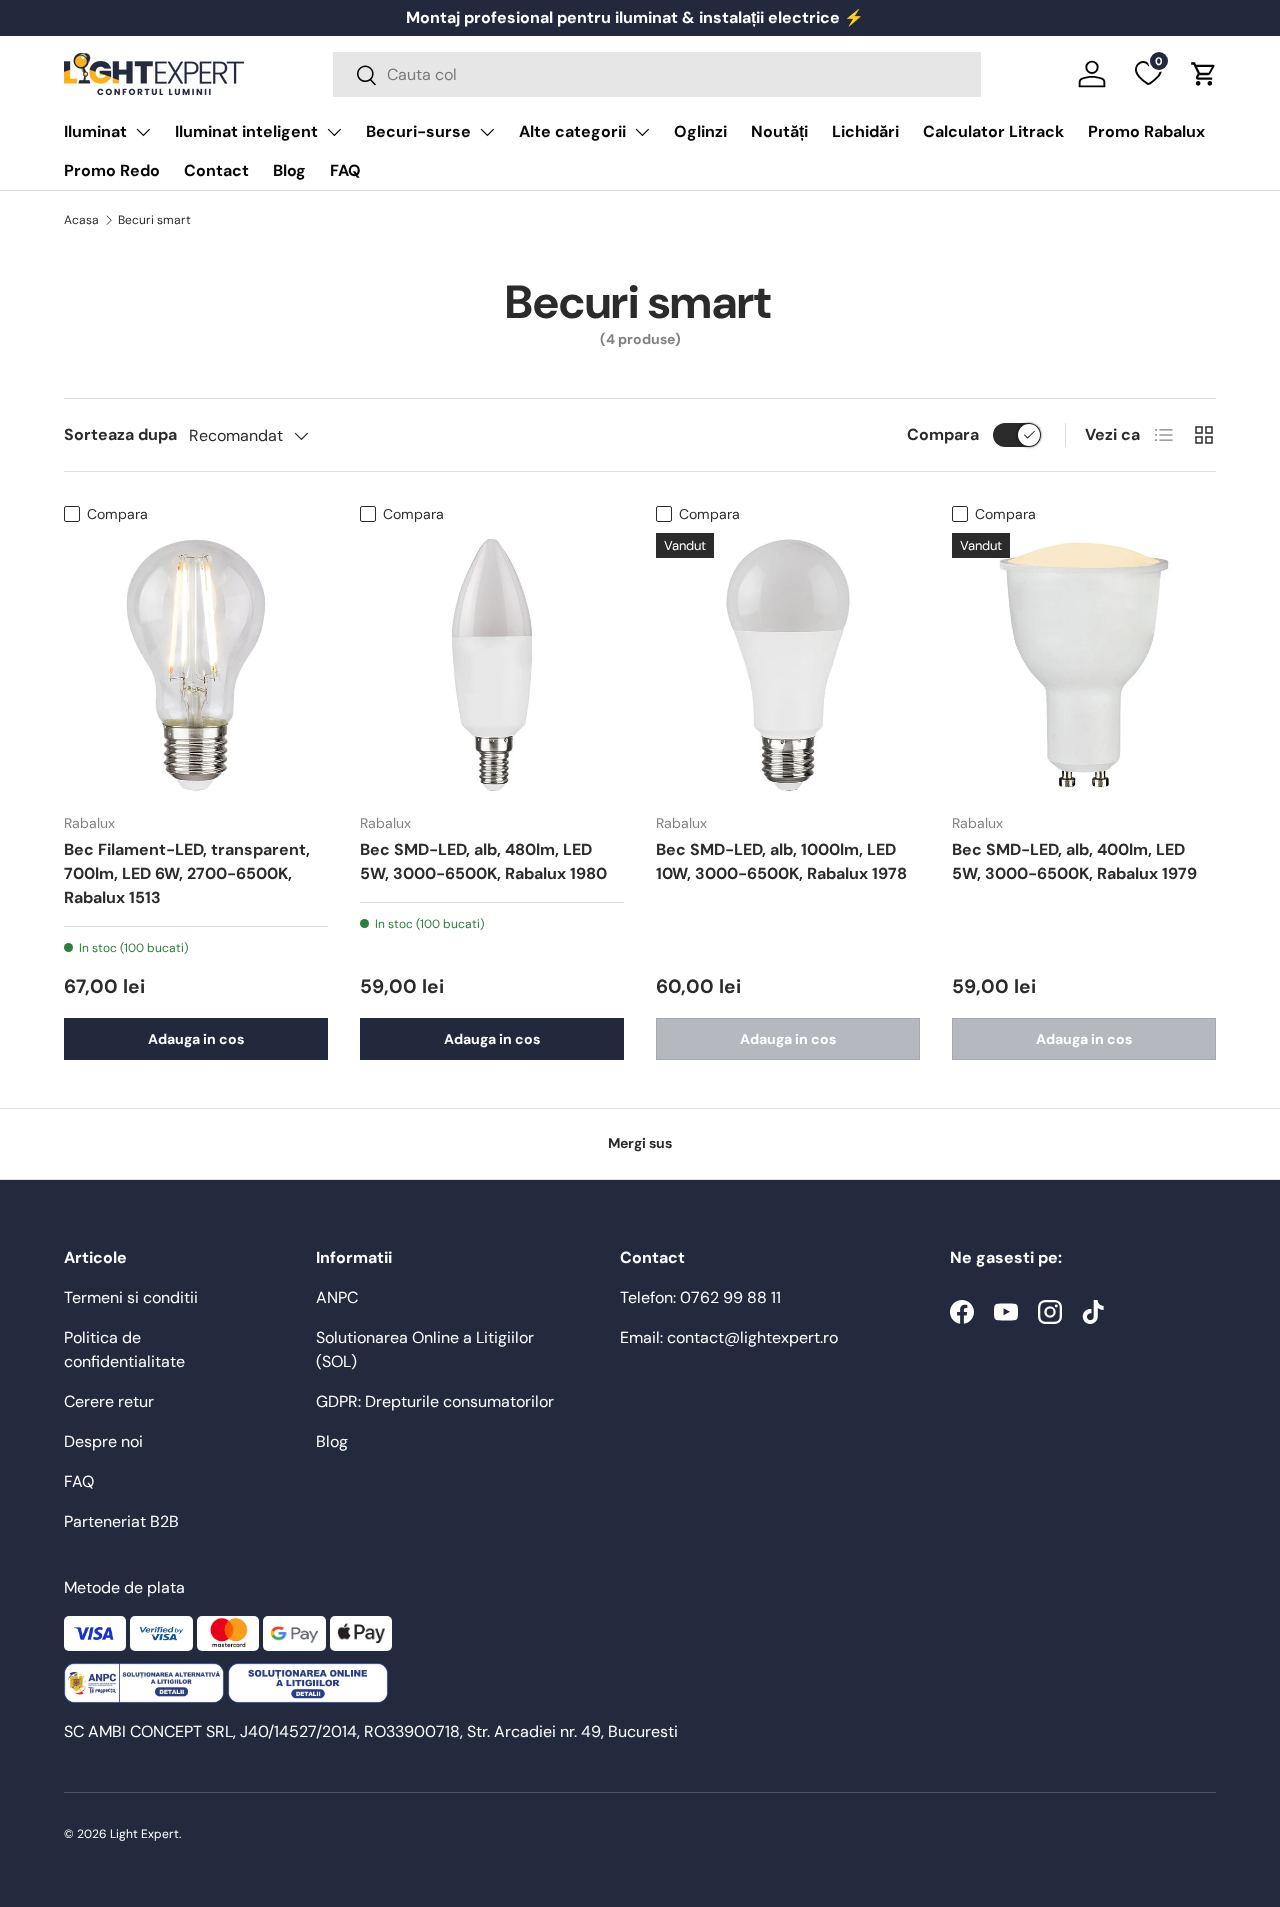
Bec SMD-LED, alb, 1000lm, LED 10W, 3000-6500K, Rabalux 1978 (781, 861)
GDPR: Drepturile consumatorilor (435, 1401)
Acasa (81, 220)
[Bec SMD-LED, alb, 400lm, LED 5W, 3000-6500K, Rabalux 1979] (1084, 665)
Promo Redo (112, 170)
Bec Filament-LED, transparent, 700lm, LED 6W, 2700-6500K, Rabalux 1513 (187, 873)
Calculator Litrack (993, 131)
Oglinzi (700, 131)
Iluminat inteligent (246, 131)
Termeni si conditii (131, 1297)
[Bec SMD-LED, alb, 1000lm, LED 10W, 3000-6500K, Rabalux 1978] (788, 665)
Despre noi (103, 1441)
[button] (1204, 74)
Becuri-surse (418, 131)
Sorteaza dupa (120, 434)
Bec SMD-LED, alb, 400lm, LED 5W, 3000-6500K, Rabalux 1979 (1074, 861)
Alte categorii (572, 131)
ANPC (337, 1297)
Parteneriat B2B (121, 1521)
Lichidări (865, 131)
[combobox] (657, 74)
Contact (216, 170)
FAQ (345, 170)
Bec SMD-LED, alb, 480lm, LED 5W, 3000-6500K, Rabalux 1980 (483, 861)
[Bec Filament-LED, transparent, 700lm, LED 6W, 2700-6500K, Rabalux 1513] (196, 665)
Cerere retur (109, 1401)
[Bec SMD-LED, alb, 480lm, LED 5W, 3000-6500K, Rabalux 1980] (492, 665)
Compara (943, 434)
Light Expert (144, 1834)
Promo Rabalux (1146, 131)
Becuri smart (154, 220)
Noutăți (779, 131)
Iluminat (95, 131)
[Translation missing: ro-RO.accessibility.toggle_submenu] (143, 132)
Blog (289, 170)
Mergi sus (640, 1143)
